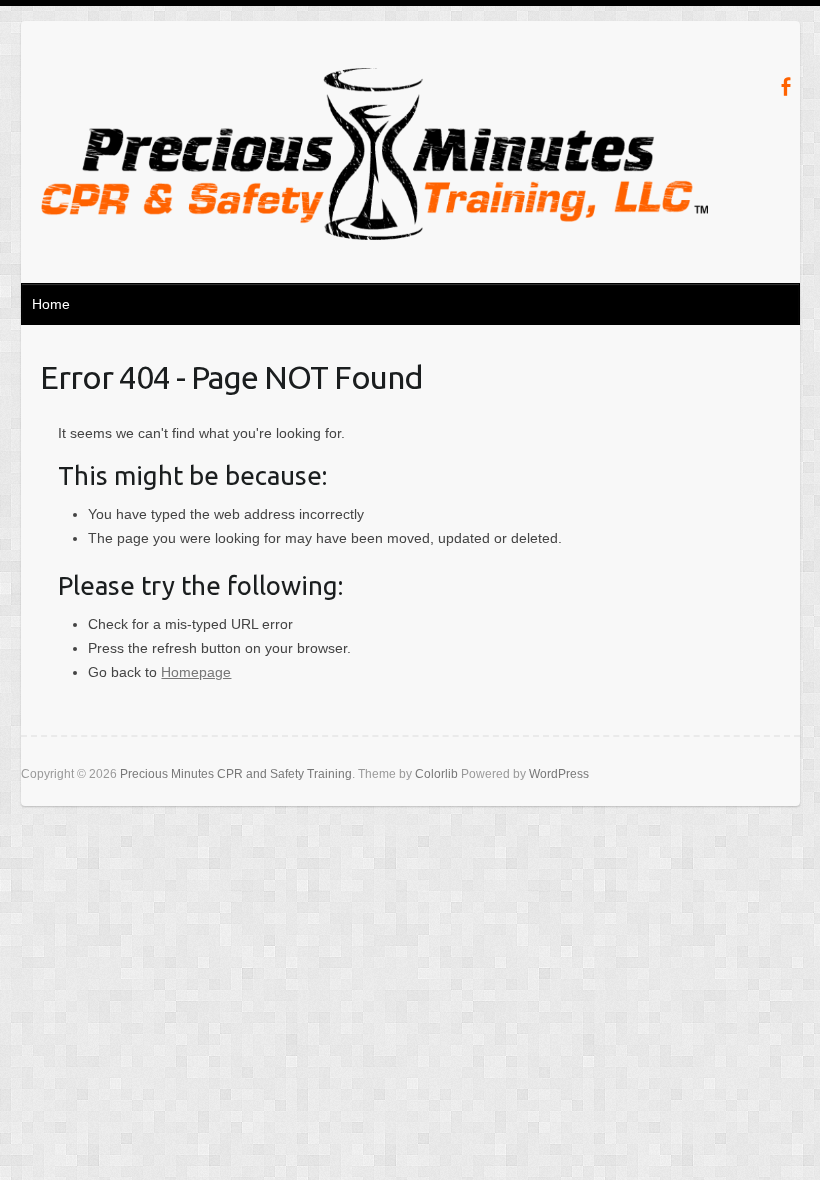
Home (51, 304)
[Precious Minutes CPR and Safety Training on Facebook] (785, 86)
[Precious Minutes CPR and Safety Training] (375, 158)
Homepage (196, 672)
